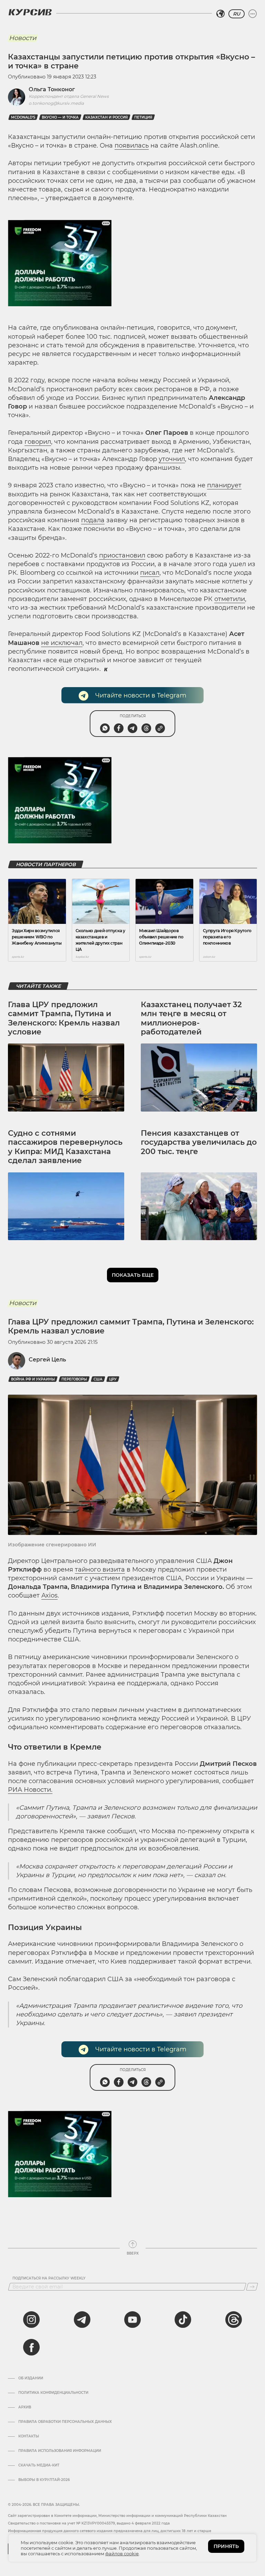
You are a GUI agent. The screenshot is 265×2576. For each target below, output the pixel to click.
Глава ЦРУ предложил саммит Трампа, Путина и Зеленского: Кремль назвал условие (64, 1018)
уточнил (172, 459)
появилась (132, 146)
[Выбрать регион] (220, 14)
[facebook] (31, 2347)
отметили (230, 599)
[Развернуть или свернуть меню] (253, 14)
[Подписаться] (252, 2287)
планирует (224, 485)
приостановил (122, 555)
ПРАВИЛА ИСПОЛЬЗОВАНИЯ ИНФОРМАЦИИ (60, 2451)
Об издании (31, 2378)
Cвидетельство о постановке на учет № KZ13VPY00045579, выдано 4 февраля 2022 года (89, 2523)
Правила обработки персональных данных (65, 2422)
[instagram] (31, 2320)
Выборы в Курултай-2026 (44, 2480)
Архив (25, 2407)
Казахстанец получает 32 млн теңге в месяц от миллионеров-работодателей (191, 1018)
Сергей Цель (47, 1360)
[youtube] (132, 2320)
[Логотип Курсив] (30, 12)
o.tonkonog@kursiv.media (56, 103)
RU (237, 14)
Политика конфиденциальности (53, 2393)
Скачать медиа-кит (39, 2465)
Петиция (143, 117)
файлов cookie (122, 2554)
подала (93, 520)
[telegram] (82, 2320)
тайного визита (100, 1570)
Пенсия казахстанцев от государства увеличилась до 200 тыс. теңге (199, 1142)
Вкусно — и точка (60, 117)
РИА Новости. (30, 1790)
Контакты (29, 2436)
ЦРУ (113, 1379)
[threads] (234, 2320)
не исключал (62, 643)
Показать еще (133, 1275)
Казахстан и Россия (106, 117)
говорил (38, 442)
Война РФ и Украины (33, 1379)
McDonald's (23, 117)
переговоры (74, 1379)
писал (150, 573)
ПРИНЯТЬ (226, 2546)
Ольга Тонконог (52, 89)
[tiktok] (183, 2320)
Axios (50, 1595)
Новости (23, 38)
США (98, 1379)
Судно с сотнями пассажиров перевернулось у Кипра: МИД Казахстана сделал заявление (65, 1147)
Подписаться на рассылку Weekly (49, 2278)
